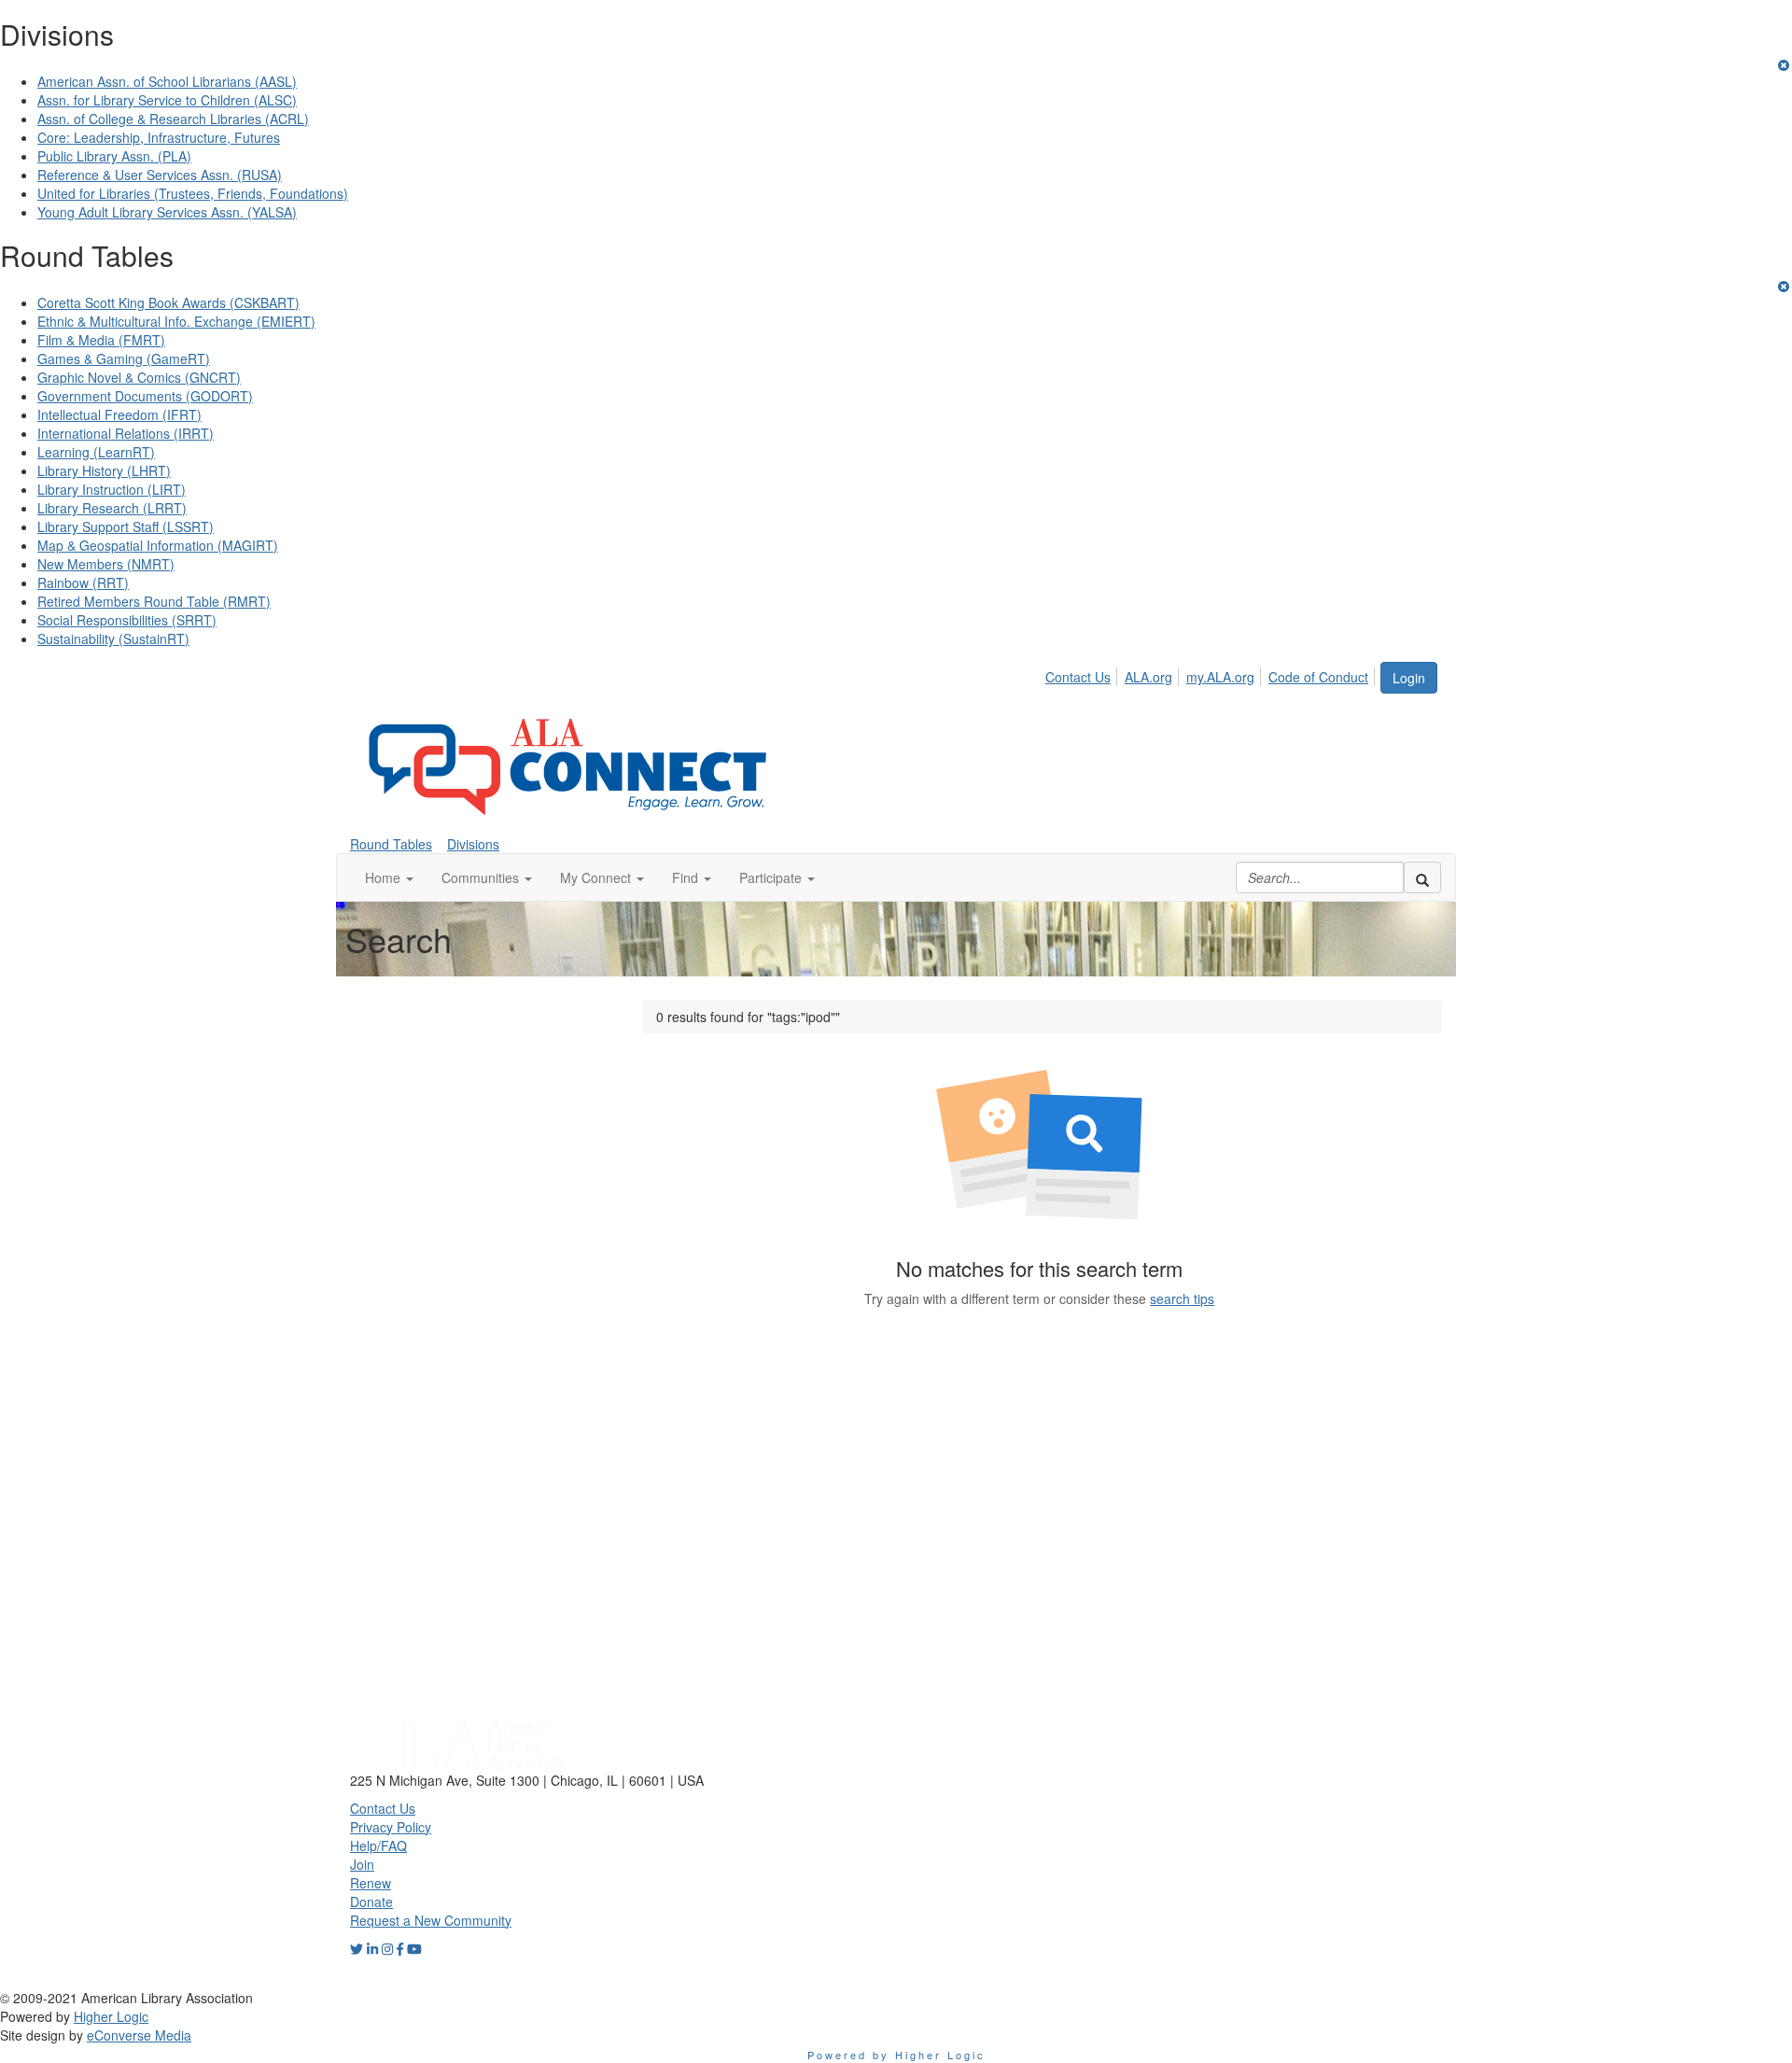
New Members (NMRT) (106, 564)
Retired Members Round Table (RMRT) (154, 601)
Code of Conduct (1318, 677)
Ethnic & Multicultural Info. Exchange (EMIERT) (176, 321)
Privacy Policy (391, 1827)
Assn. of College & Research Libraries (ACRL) (173, 119)
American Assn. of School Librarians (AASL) (167, 81)
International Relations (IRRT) (126, 433)
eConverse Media (139, 2035)
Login (1409, 678)
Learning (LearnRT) (96, 452)
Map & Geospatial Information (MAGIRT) (158, 545)
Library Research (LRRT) (112, 508)
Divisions (473, 844)
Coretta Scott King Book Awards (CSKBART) (168, 302)
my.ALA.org (1220, 677)
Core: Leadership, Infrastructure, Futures (159, 137)
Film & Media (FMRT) (101, 340)
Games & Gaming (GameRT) (124, 358)
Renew (371, 1883)
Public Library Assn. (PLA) (114, 156)
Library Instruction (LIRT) (112, 489)
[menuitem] (1083, 674)
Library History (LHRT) (104, 470)
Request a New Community (431, 1920)
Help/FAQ (378, 1845)
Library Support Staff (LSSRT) (126, 526)
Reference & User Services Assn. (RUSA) (160, 175)
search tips (1182, 1298)
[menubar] (1212, 674)
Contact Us (1078, 677)
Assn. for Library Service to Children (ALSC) (167, 100)
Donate (371, 1902)
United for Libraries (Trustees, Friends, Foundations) (193, 193)
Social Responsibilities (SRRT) (127, 620)
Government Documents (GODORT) (145, 396)
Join (362, 1864)
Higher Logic (111, 2016)
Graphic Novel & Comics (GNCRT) (139, 377)
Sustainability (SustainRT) (113, 639)
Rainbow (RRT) (83, 582)
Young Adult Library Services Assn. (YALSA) (167, 212)
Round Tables (391, 844)
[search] (1422, 877)
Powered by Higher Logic (896, 2055)
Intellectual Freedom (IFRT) (119, 414)
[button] (389, 877)
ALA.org (1148, 677)
